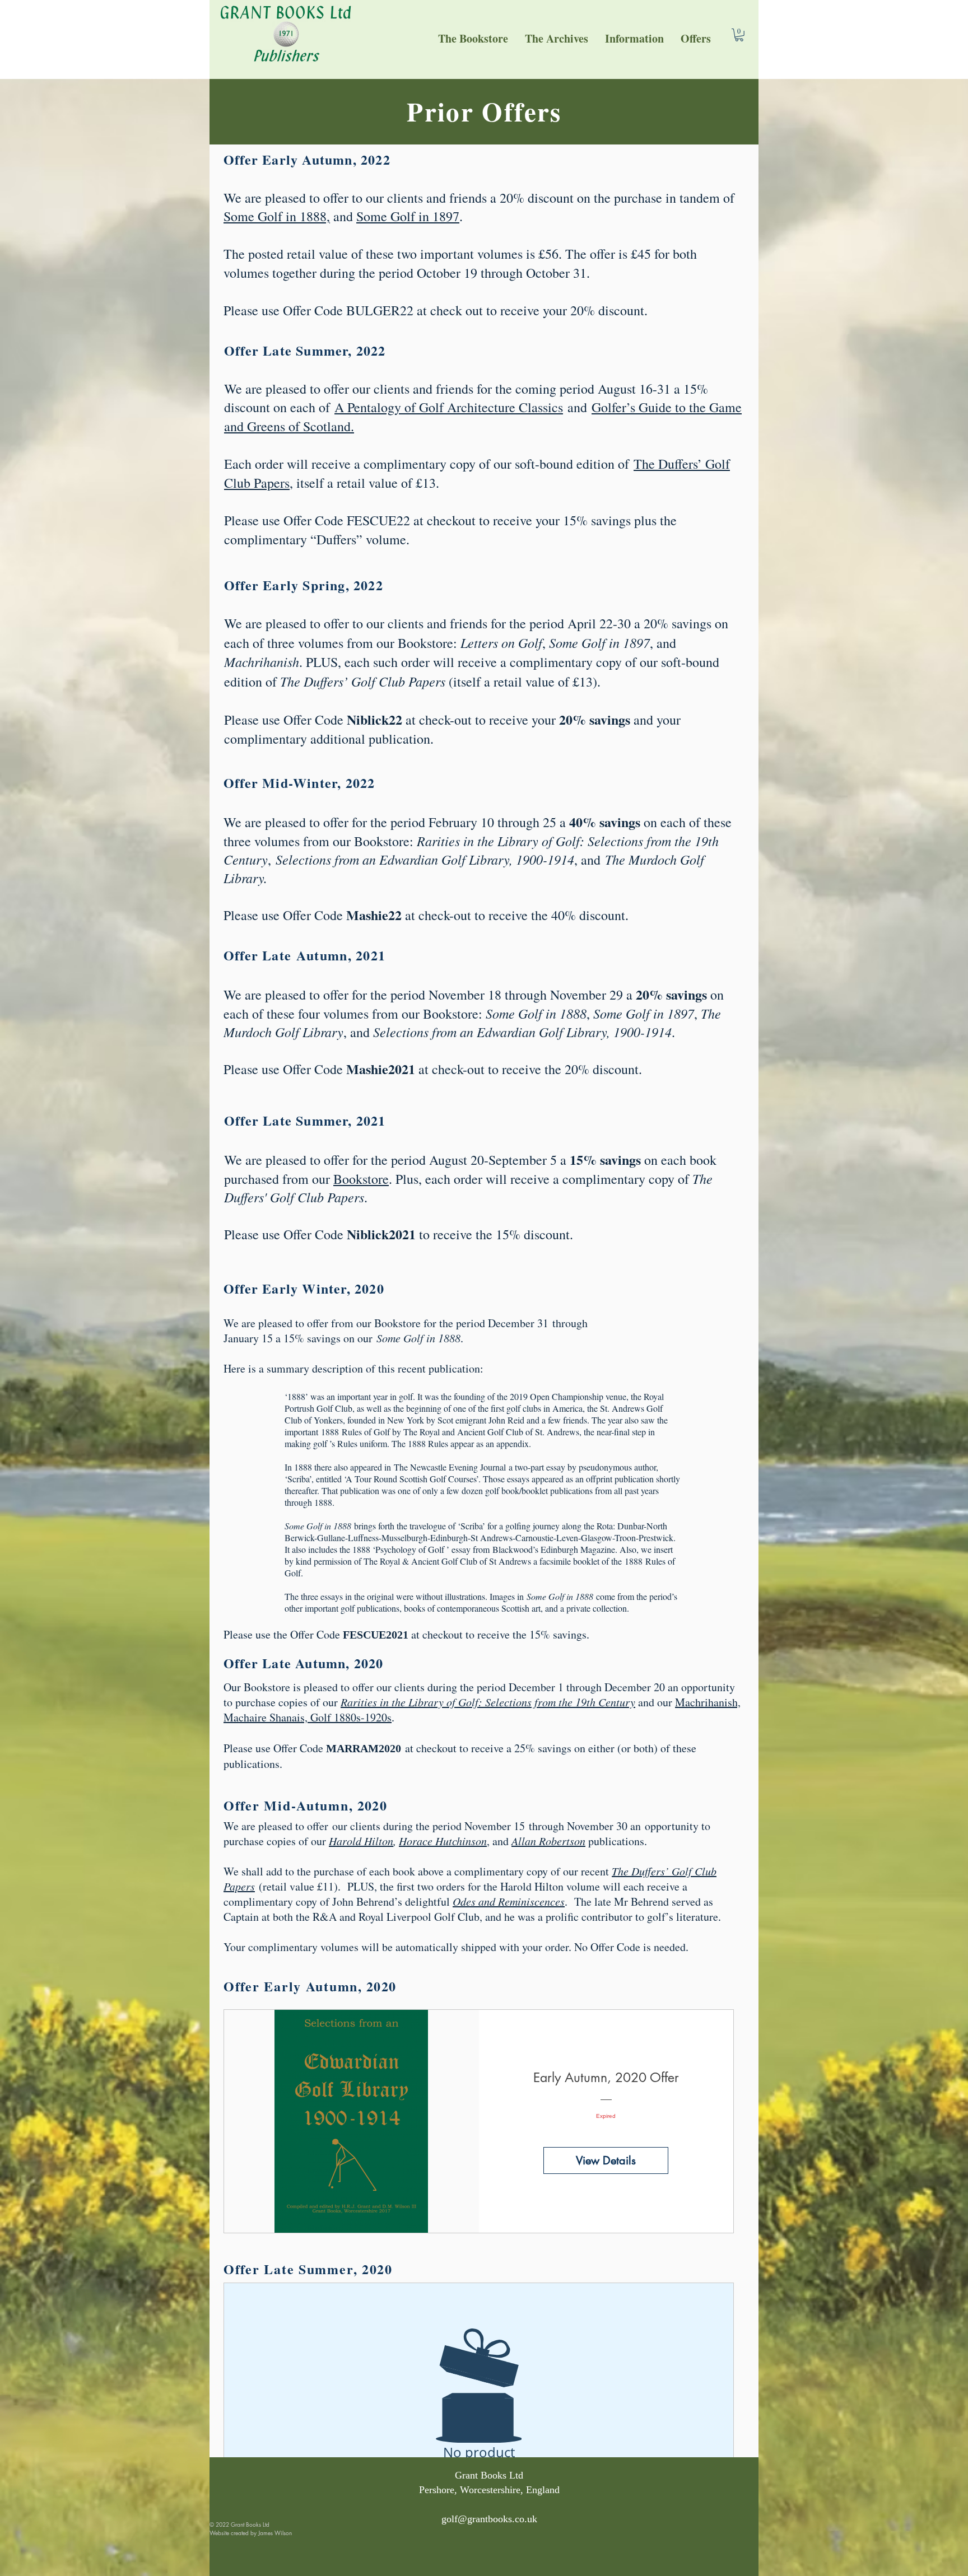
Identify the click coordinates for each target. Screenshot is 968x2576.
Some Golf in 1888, (277, 216)
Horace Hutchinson (443, 1841)
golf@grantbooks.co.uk (489, 2519)
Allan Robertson (548, 1841)
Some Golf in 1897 (408, 216)
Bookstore (361, 1179)
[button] (634, 38)
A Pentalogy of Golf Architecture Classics (449, 407)
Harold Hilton (361, 1841)
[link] (739, 35)
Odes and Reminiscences (509, 1901)
